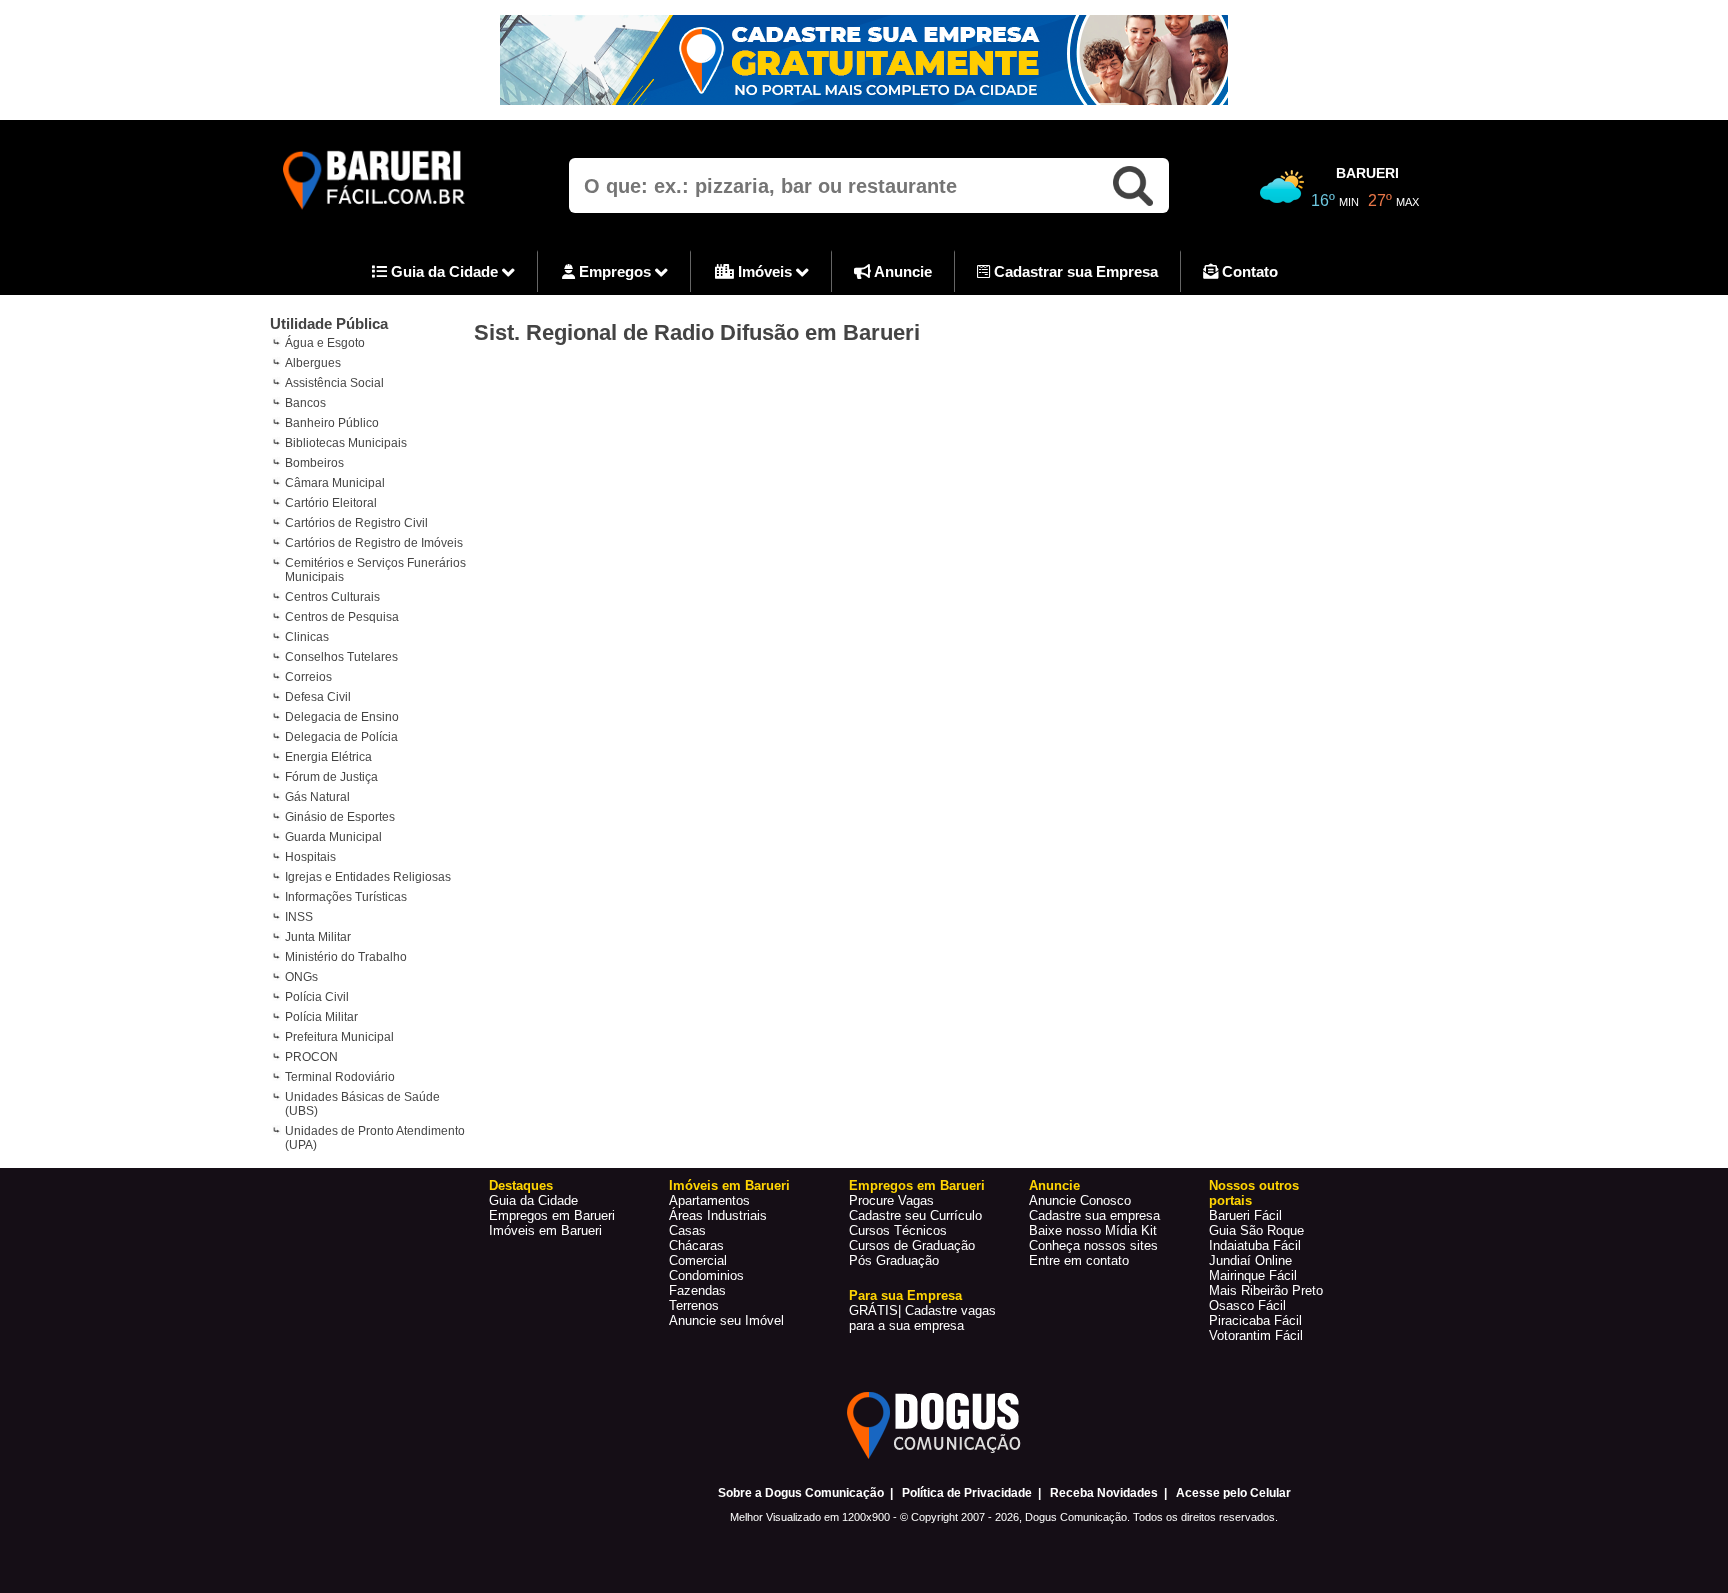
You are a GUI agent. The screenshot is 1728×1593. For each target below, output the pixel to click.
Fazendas (697, 1290)
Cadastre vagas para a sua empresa (922, 1318)
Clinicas (307, 637)
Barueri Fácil (1245, 1215)
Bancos (305, 403)
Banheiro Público (332, 423)
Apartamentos (709, 1200)
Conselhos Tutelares (341, 657)
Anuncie (901, 271)
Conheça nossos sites (1093, 1245)
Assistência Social (334, 383)
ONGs (301, 977)
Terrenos (694, 1305)
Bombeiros (314, 463)
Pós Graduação (894, 1260)
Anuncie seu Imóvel (726, 1320)
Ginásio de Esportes (340, 817)
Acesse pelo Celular (1233, 1493)
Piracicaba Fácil (1255, 1320)
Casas (687, 1230)
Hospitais (310, 857)
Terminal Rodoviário (340, 1077)
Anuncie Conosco (1080, 1200)
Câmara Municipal (335, 483)
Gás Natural (317, 797)
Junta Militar (318, 937)
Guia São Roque (1256, 1230)
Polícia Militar (321, 1017)
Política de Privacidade (967, 1493)
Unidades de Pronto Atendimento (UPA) (375, 1138)
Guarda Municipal (333, 837)
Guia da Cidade (444, 271)
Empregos (615, 271)
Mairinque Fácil (1253, 1275)
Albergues (313, 363)
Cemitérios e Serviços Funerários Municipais (375, 570)
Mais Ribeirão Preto (1266, 1290)
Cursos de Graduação (912, 1245)
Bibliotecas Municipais (346, 443)
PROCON (311, 1057)
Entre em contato (1079, 1260)
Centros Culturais (332, 597)
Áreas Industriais (718, 1215)
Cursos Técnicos (898, 1230)
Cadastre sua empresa (1094, 1215)
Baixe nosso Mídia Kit (1093, 1230)
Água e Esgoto (325, 343)
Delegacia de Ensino (342, 717)
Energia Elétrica (328, 757)
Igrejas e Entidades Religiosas (368, 877)
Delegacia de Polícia (341, 737)
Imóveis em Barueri (545, 1230)
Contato (1248, 271)
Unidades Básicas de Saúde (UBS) (362, 1104)
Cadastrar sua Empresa (1074, 271)
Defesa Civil (318, 697)
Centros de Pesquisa (342, 617)
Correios (308, 677)
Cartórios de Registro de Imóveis (374, 543)
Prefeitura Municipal (339, 1037)
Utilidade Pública (329, 323)
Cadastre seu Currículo (915, 1215)
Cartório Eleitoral (331, 503)
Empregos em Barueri (552, 1215)
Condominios (706, 1275)
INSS (299, 917)
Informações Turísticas (346, 897)
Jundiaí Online (1250, 1260)
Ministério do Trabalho (346, 957)
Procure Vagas (891, 1200)
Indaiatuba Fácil (1255, 1245)
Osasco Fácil (1247, 1305)
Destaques (521, 1185)
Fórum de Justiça (331, 777)
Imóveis (765, 271)
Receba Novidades (1104, 1493)
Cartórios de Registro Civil (356, 523)
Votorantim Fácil (1256, 1335)
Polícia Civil (317, 997)
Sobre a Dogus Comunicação (801, 1493)
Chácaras (696, 1245)
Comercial (698, 1260)
